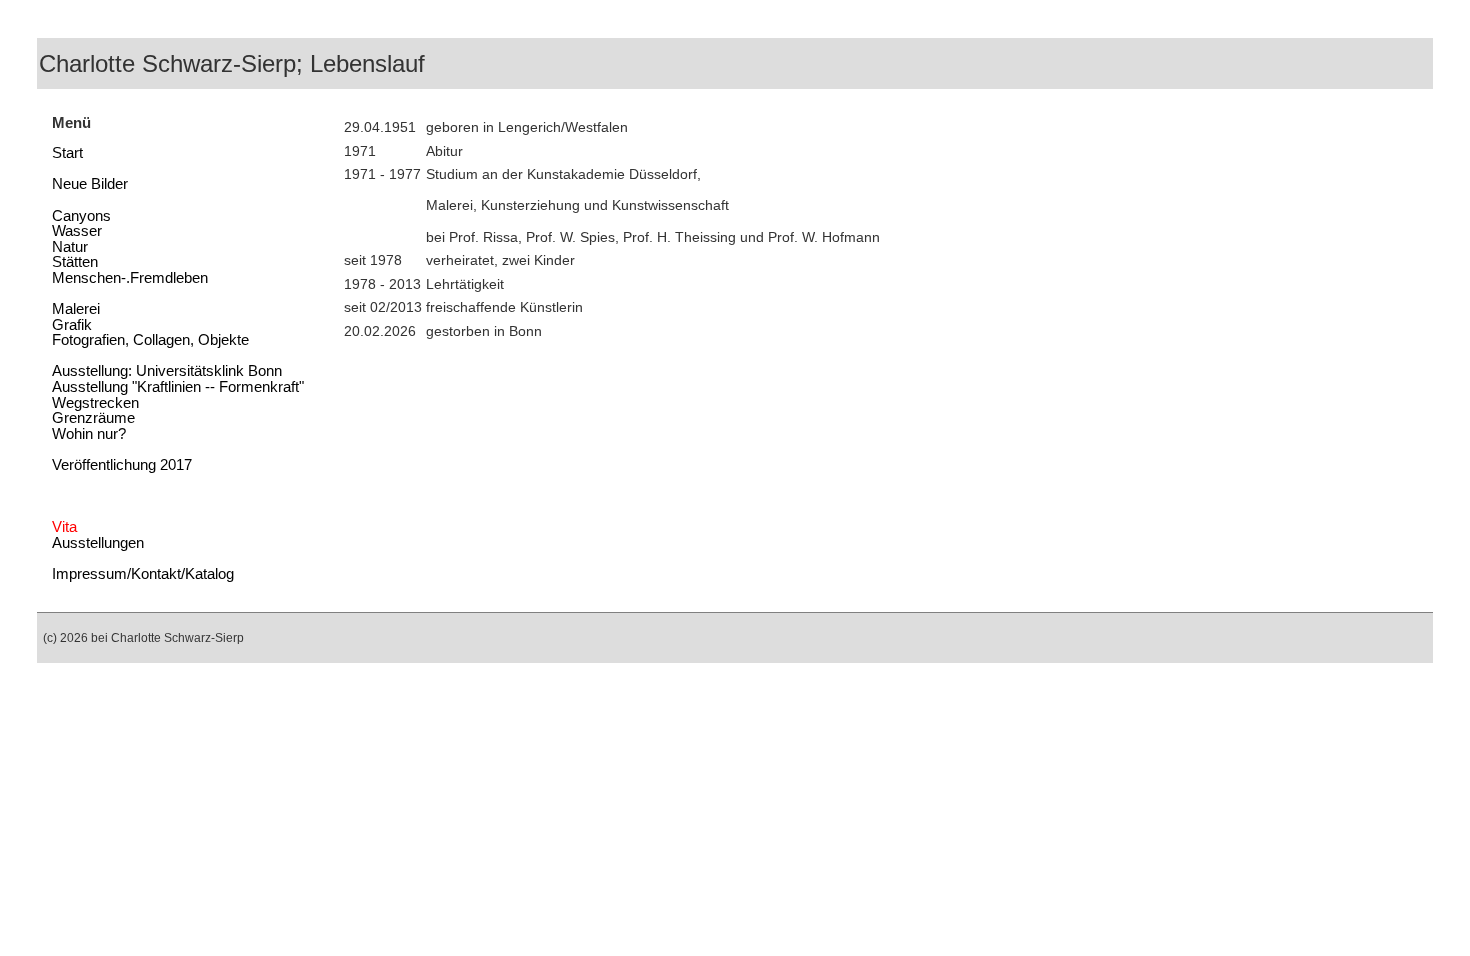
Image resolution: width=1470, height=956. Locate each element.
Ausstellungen (98, 543)
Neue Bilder (90, 184)
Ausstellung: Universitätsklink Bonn (167, 371)
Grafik (72, 325)
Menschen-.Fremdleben (130, 278)
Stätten (75, 262)
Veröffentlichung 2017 (122, 465)
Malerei (76, 309)
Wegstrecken (95, 403)
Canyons (81, 216)
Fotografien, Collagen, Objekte (150, 340)
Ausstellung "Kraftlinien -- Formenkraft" (178, 387)
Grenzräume (93, 418)
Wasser (77, 231)
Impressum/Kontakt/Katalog (143, 574)
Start (67, 153)
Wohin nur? (89, 434)
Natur (70, 247)
